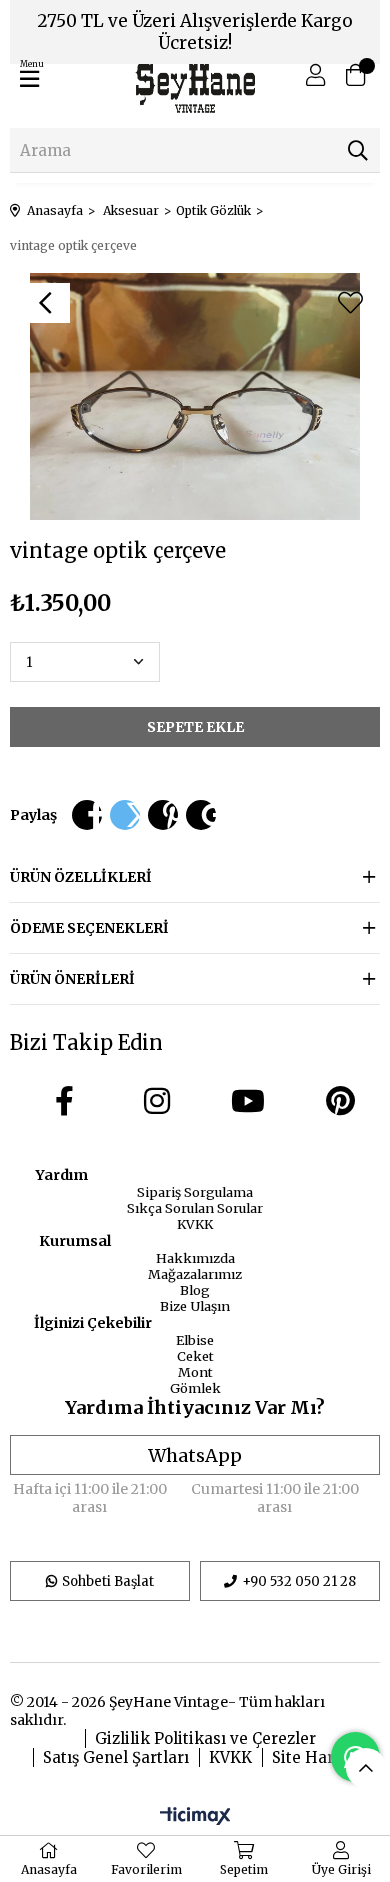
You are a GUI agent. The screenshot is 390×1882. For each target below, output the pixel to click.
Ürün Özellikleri (81, 877)
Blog (195, 1290)
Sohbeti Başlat (108, 1581)
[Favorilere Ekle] (350, 303)
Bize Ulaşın (195, 1306)
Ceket (195, 1356)
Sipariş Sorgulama (195, 1192)
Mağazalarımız (195, 1274)
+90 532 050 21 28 (299, 1581)
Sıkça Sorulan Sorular (195, 1208)
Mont (195, 1372)
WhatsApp (195, 1455)
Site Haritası (319, 1757)
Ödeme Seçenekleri (89, 928)
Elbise (195, 1340)
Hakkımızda (195, 1258)
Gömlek (195, 1388)
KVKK (195, 1224)
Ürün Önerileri (72, 979)
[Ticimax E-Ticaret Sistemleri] (195, 1817)
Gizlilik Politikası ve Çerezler (205, 1738)
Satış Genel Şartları (116, 1757)
